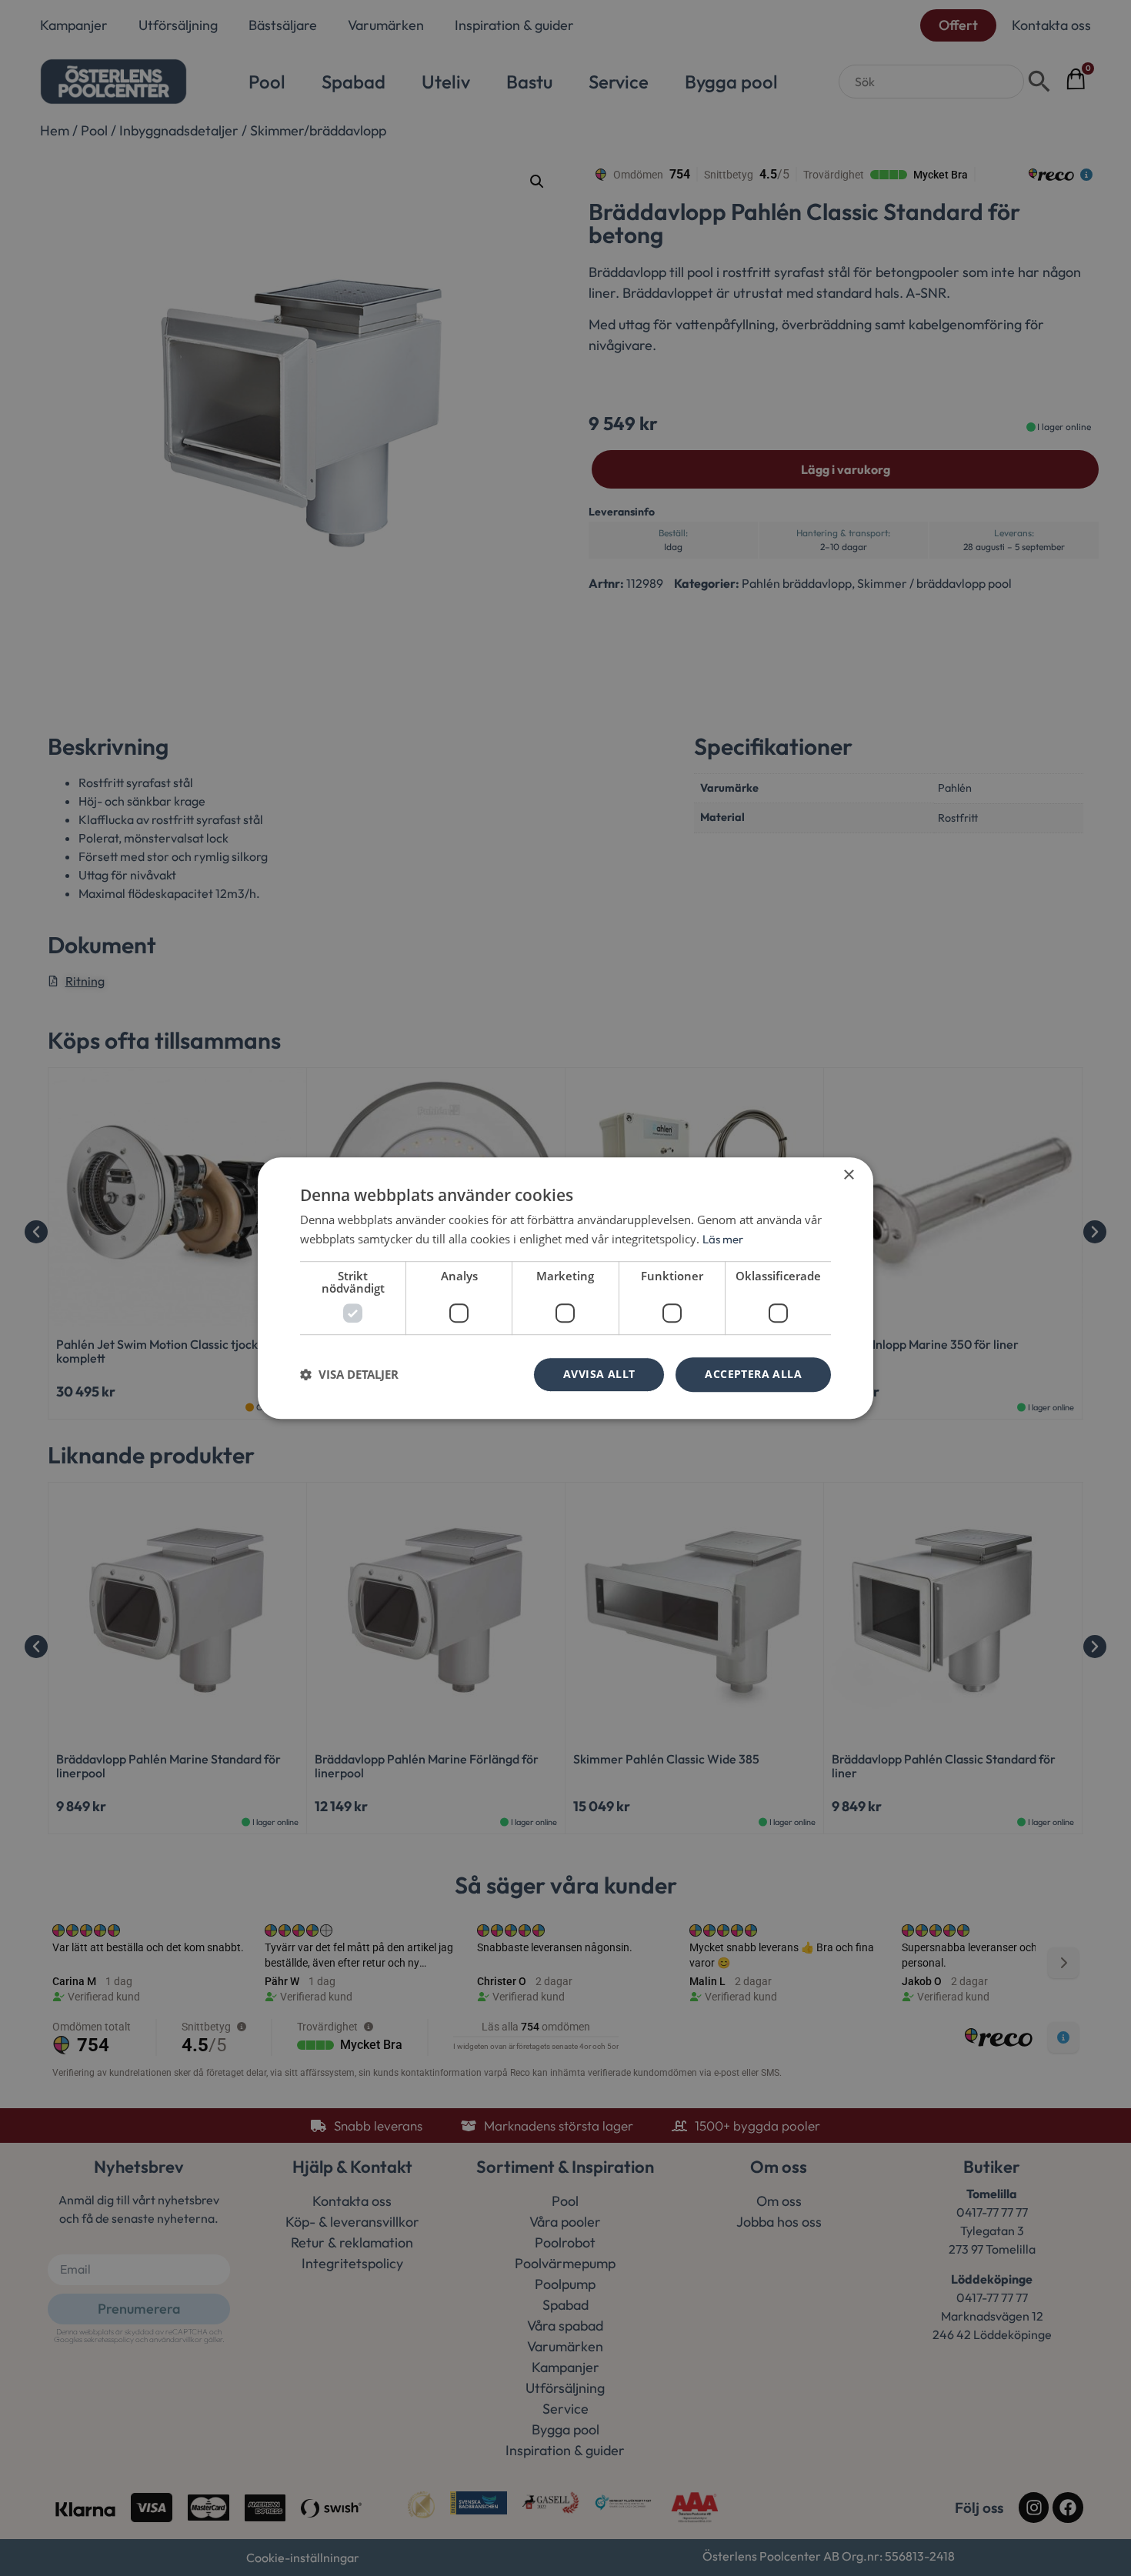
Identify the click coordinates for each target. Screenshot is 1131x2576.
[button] (349, 1374)
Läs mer (723, 1239)
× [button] (848, 1175)
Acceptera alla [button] (753, 1374)
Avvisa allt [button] (599, 1374)
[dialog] (565, 1288)
